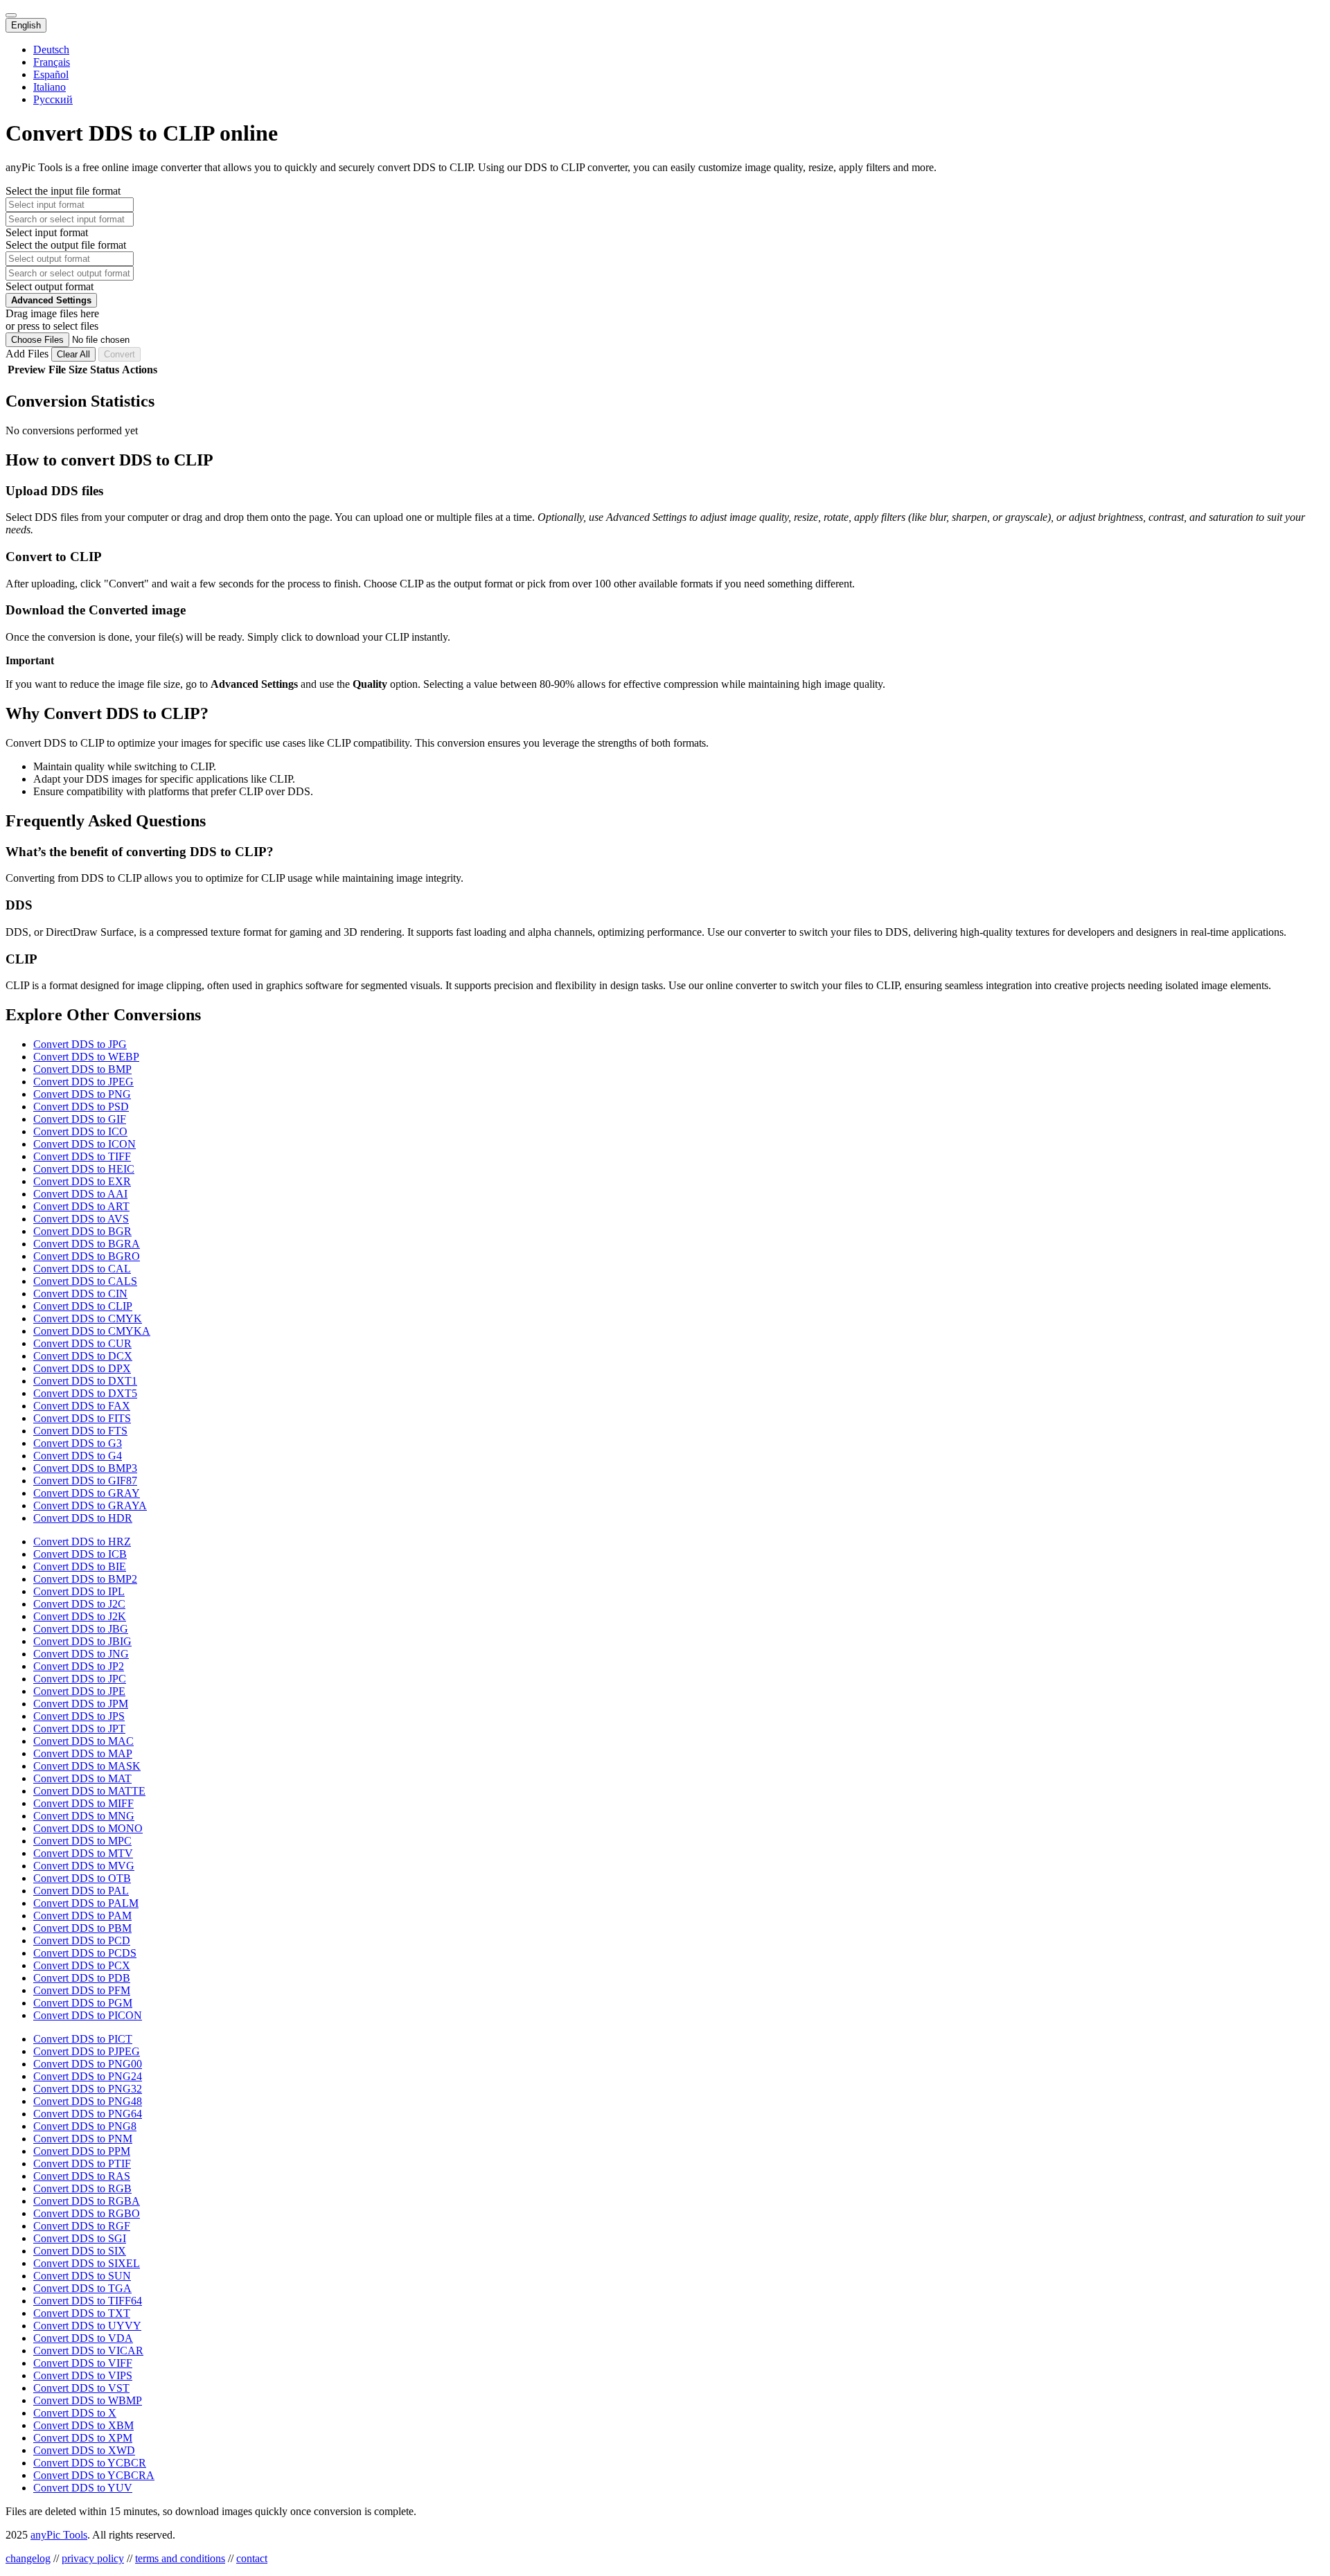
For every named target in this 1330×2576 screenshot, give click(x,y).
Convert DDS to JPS (79, 1716)
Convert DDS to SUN (82, 2276)
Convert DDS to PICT (83, 2039)
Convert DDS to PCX (82, 1965)
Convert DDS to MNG (84, 1816)
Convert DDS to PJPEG (87, 2051)
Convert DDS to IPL (79, 1591)
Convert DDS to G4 (78, 1456)
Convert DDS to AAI (80, 1194)
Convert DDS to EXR (82, 1181)
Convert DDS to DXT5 (85, 1393)
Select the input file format (63, 191)
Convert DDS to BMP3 (85, 1468)
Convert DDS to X (75, 2413)
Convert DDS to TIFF (82, 1156)
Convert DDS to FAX (82, 1406)
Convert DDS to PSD (81, 1107)
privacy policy (93, 2558)
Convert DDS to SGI (80, 2238)
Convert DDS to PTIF (82, 2164)
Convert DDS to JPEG (83, 1082)
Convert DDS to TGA (82, 2288)
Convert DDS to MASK (87, 1766)
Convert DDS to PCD (82, 1940)
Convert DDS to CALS (85, 1281)
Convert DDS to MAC (83, 1741)
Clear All (73, 354)
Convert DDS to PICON (88, 2015)
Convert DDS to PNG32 (88, 2089)
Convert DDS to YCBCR (90, 2463)
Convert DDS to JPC (80, 1679)
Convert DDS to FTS (80, 1431)
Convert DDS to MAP (83, 1753)
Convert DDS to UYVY (87, 2326)
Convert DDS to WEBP (86, 1057)
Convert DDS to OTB (82, 1878)
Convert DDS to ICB (80, 1554)
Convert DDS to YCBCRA (94, 2475)
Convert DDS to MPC (82, 1841)
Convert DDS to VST (81, 2388)
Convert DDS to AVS (81, 1219)
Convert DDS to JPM (81, 1704)
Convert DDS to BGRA (87, 1244)
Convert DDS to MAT (82, 1778)
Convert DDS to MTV (83, 1853)
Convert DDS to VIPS (83, 2375)
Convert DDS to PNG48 (88, 2101)
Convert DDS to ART (81, 1206)
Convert (119, 354)
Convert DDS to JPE (79, 1691)
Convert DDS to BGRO (87, 1256)
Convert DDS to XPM (83, 2438)
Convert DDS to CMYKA (92, 1331)
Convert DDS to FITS (82, 1418)
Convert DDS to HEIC (84, 1169)
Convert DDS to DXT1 (85, 1381)
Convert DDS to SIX (80, 2251)
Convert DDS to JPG (80, 1044)
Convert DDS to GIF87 (85, 1481)
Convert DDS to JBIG (82, 1641)
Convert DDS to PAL (81, 1891)
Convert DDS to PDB (82, 1978)
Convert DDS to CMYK (88, 1318)
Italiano (50, 87)
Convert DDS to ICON (85, 1144)
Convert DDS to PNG (82, 1094)
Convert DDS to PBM (82, 1928)
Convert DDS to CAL (82, 1269)
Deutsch (51, 50)
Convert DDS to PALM (86, 1903)
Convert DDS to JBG (81, 1629)
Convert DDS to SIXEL (87, 2263)
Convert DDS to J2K (80, 1616)
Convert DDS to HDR (83, 1518)
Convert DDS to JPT (79, 1729)
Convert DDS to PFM (82, 1990)
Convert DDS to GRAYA (90, 1505)
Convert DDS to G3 (78, 1443)
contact (252, 2558)
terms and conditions (180, 2558)
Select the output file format (66, 245)
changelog (28, 2558)
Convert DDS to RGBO (87, 2213)
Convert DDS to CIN (80, 1294)
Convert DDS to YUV (83, 2488)
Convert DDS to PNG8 (85, 2126)
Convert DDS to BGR (82, 1231)
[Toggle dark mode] (11, 15)
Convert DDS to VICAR (88, 2351)
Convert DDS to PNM (83, 2139)
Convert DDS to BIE (80, 1566)
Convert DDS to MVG (84, 1866)
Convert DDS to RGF (82, 2226)
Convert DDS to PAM (82, 1916)
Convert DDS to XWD (84, 2450)
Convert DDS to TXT (82, 2313)
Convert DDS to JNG (81, 1654)
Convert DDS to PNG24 (88, 2076)
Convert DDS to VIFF (83, 2363)
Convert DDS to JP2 (79, 1666)
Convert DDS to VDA (83, 2338)
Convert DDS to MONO (88, 1828)
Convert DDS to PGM (83, 2003)
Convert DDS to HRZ (82, 1542)
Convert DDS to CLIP (83, 1306)
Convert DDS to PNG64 (88, 2114)
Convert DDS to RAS (82, 2176)
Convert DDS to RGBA (87, 2201)
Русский (53, 99)
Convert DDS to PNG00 (88, 2064)
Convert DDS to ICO (80, 1131)
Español (51, 74)
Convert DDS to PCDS (85, 1953)
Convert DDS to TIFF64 (88, 2301)
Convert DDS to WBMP (88, 2400)
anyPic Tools (59, 2535)
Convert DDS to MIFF (83, 1803)
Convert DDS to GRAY (87, 1493)
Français (52, 62)
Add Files (28, 354)
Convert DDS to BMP (82, 1069)
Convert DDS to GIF (80, 1119)
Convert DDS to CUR (82, 1343)
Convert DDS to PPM (82, 2151)
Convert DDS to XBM (83, 2425)
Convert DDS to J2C (79, 1604)
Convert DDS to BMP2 (85, 1579)
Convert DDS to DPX (82, 1368)
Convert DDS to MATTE (89, 1791)
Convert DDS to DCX (83, 1356)
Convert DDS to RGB (82, 2188)
